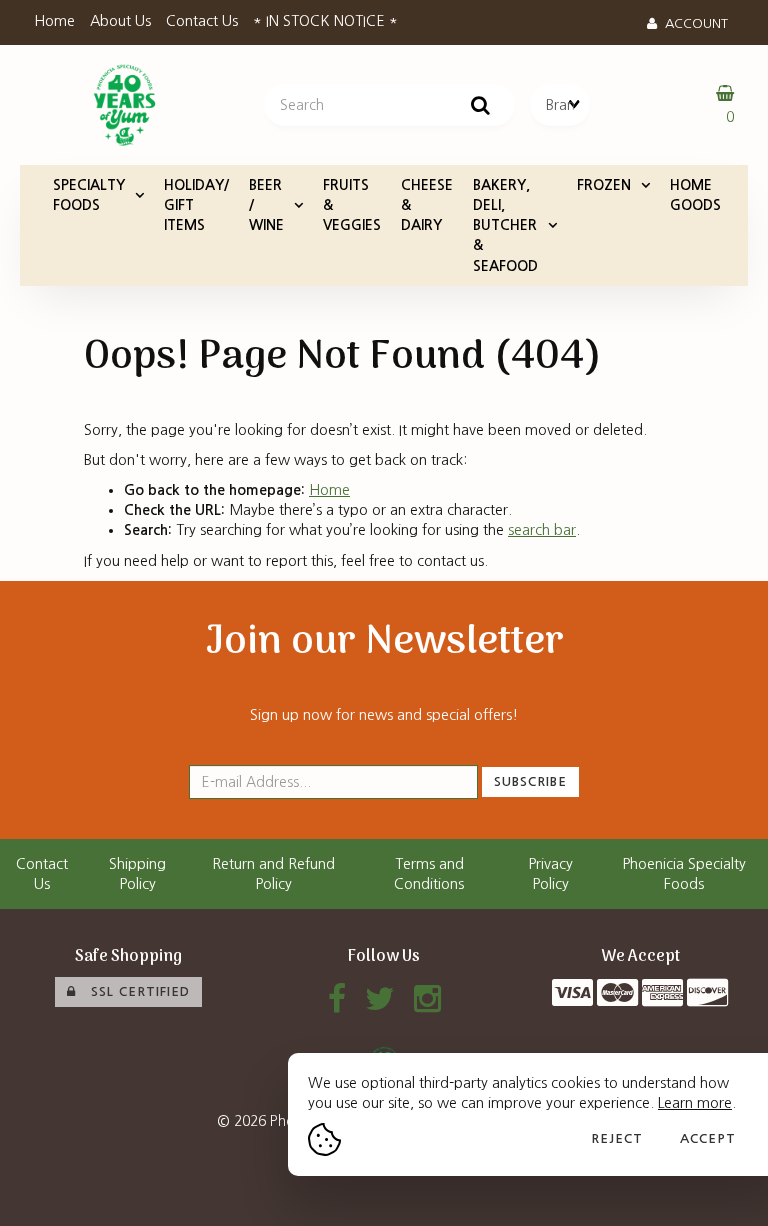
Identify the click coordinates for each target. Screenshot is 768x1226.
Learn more (695, 1103)
